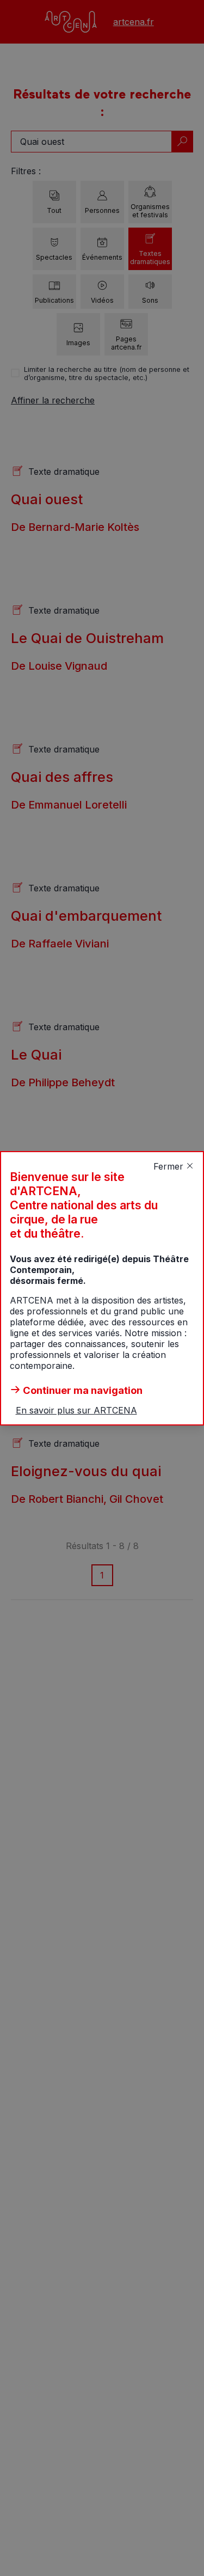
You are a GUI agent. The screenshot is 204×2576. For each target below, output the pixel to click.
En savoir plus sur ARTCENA (76, 1410)
